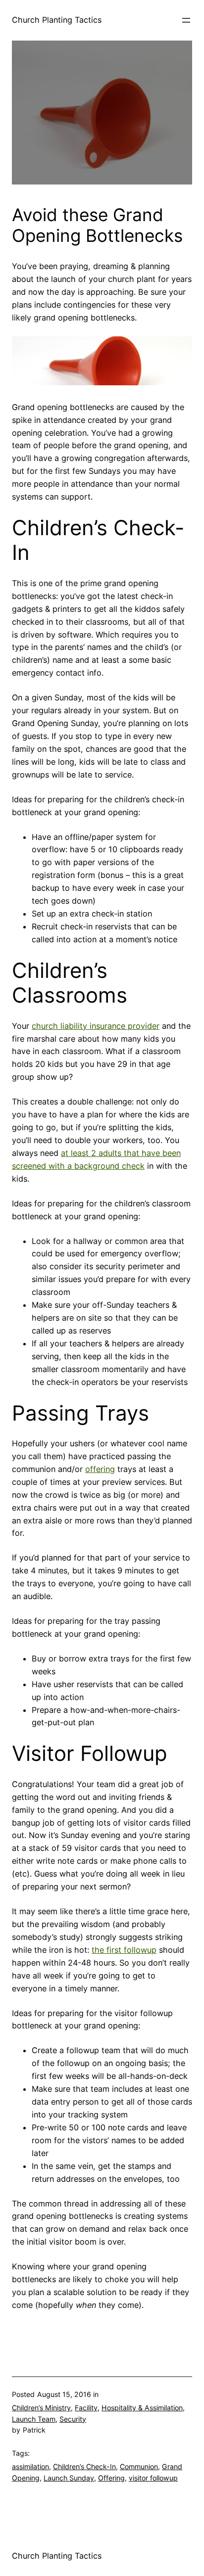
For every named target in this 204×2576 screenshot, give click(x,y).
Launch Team (34, 2419)
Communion (139, 2466)
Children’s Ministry (41, 2408)
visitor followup (153, 2478)
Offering (111, 2478)
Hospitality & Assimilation (142, 2408)
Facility (86, 2408)
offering (100, 1469)
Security (73, 2419)
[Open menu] (186, 20)
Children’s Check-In (84, 2466)
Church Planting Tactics (57, 20)
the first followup (124, 1950)
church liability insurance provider (96, 1026)
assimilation (30, 2466)
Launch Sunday (69, 2478)
